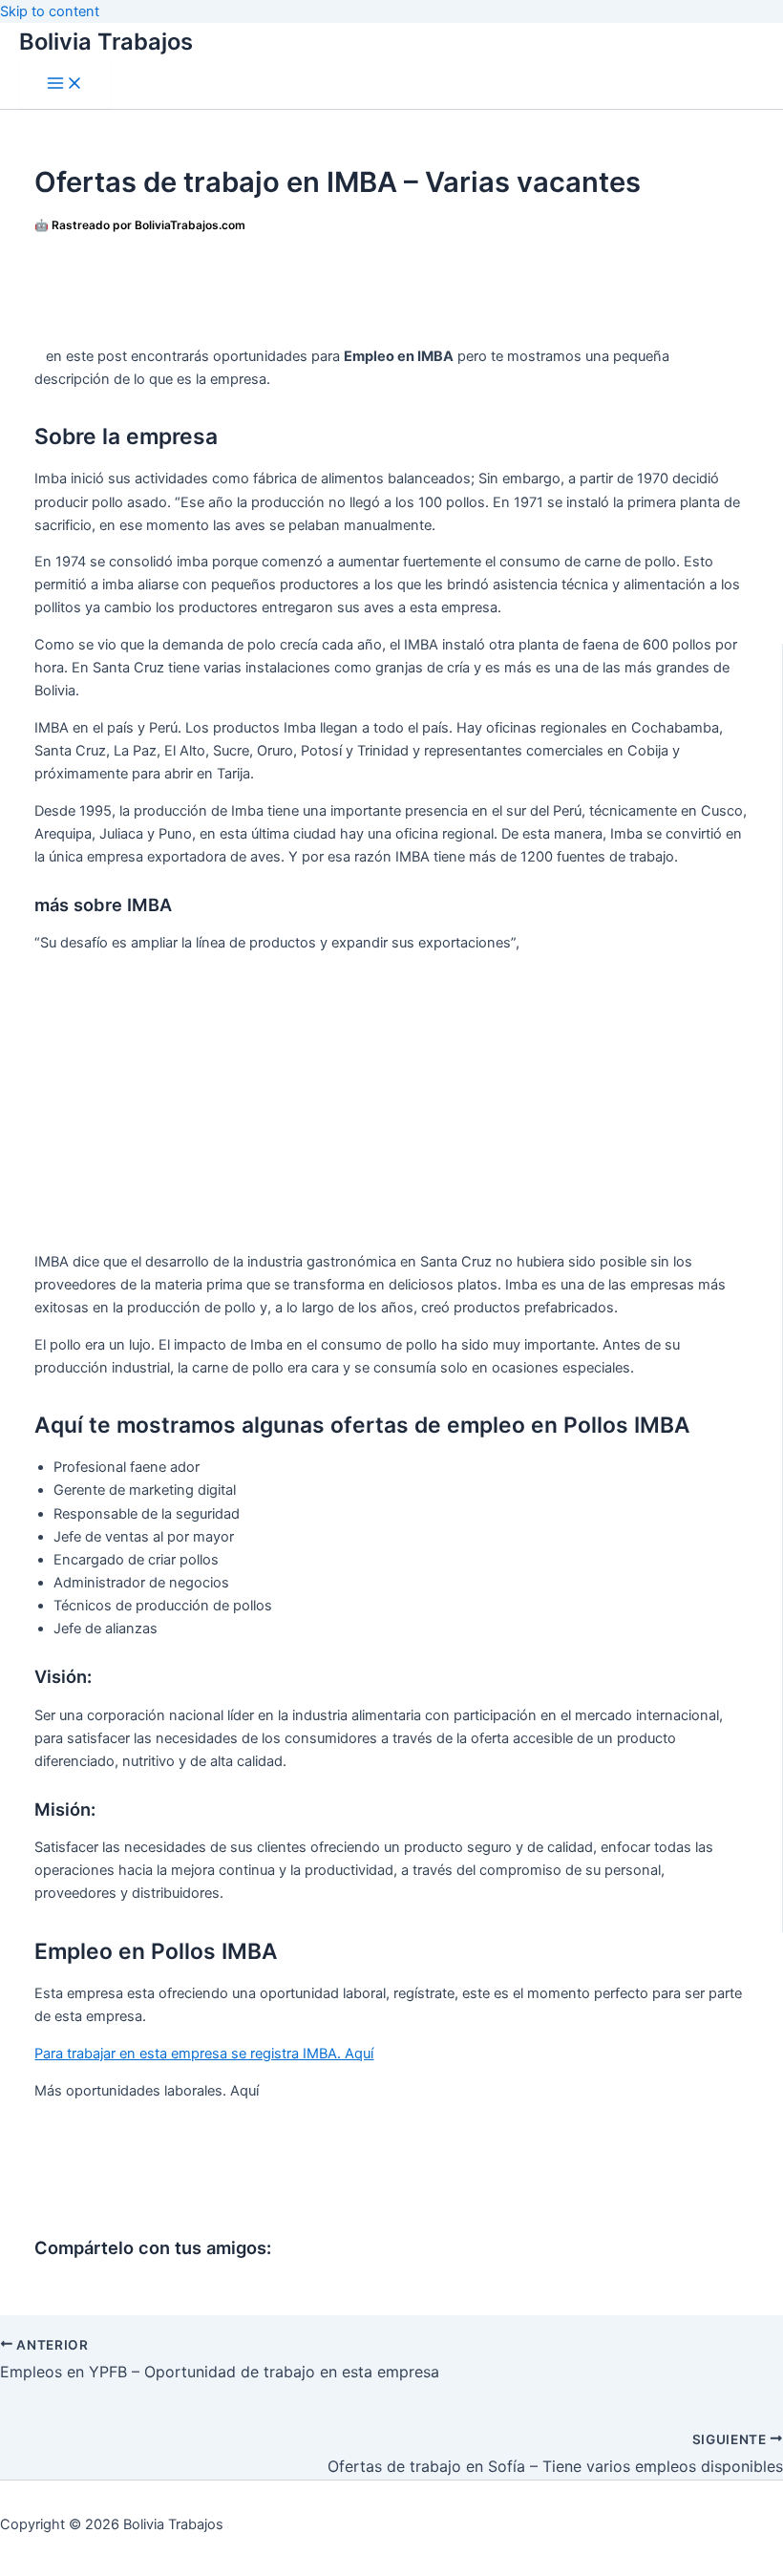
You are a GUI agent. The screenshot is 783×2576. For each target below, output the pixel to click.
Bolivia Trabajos (106, 42)
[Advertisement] (393, 287)
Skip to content (50, 11)
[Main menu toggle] (65, 85)
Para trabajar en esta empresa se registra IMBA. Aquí (204, 2054)
